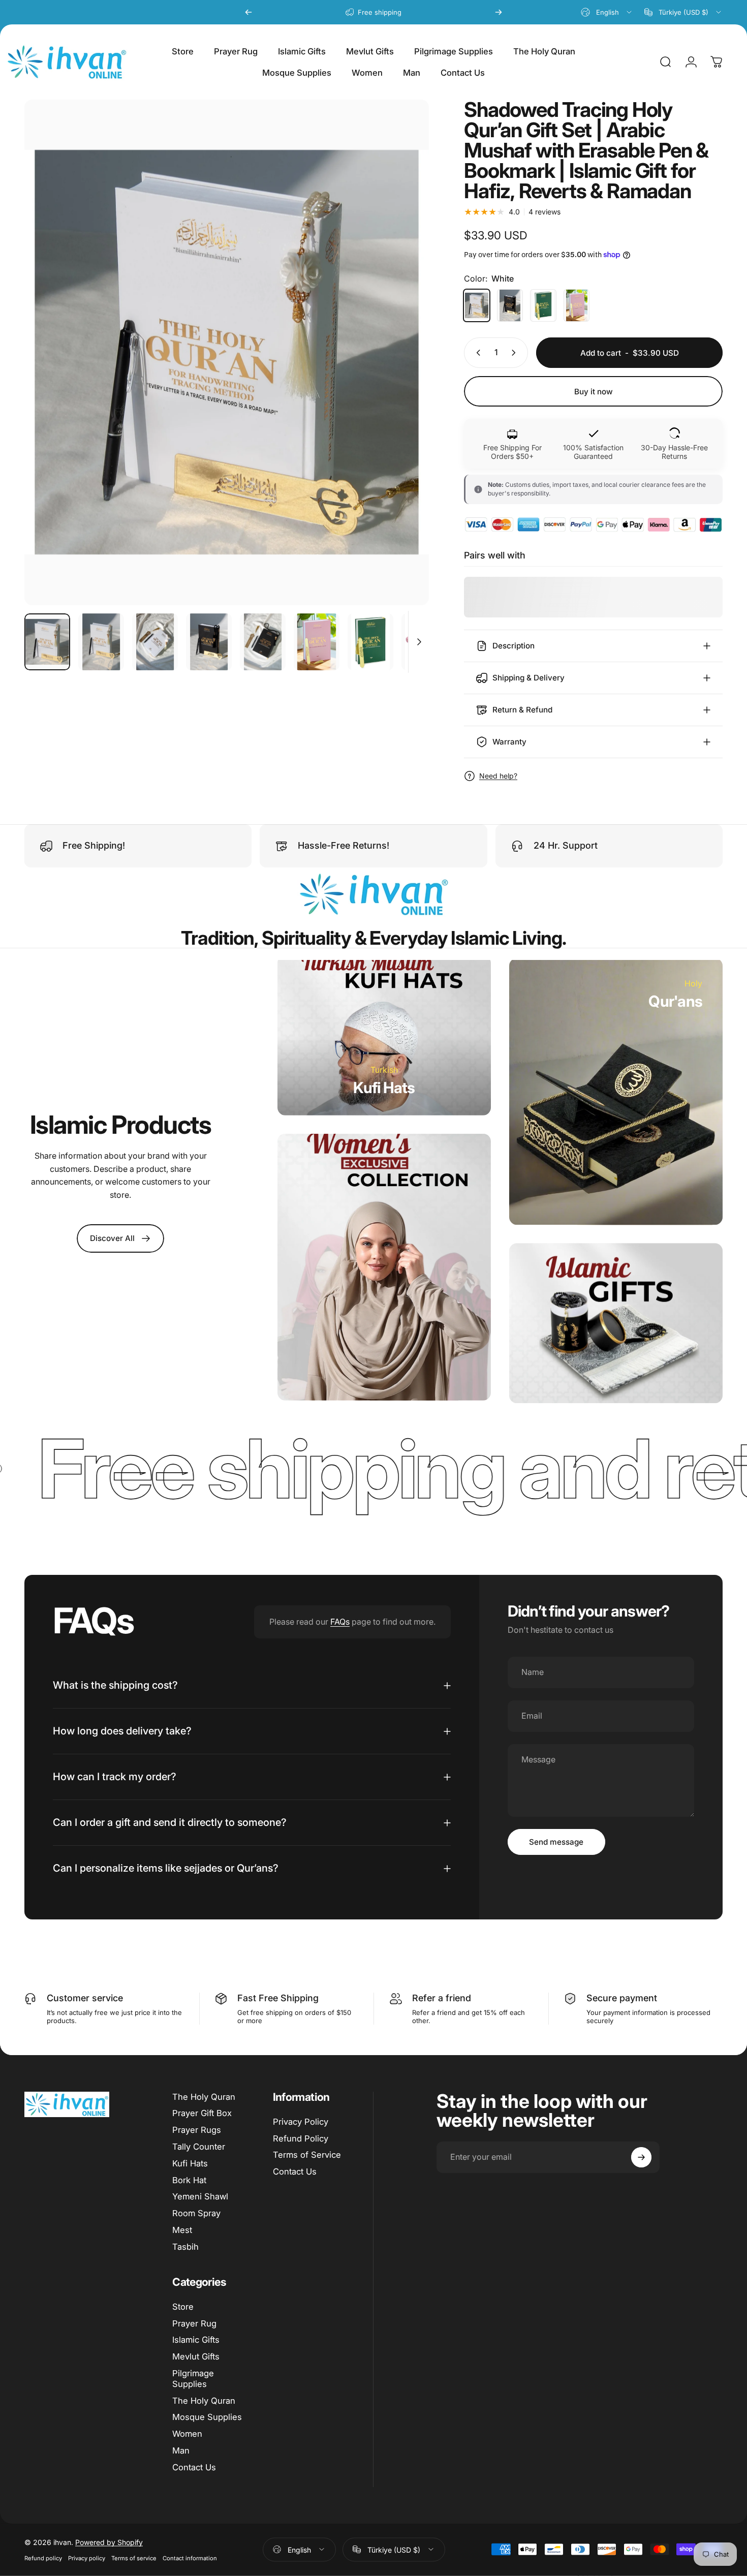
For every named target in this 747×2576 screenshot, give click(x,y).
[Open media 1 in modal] (227, 352)
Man (181, 2450)
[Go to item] (47, 642)
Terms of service (134, 2558)
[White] (477, 305)
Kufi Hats (384, 1087)
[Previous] (248, 12)
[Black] (510, 305)
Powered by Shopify (109, 2542)
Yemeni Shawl (200, 2196)
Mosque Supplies (207, 2417)
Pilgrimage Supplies (193, 2379)
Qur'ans (675, 1001)
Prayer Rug (194, 2323)
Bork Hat (189, 2180)
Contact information (190, 2558)
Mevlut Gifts (196, 2356)
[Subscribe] (641, 2157)
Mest (182, 2230)
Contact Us (295, 2171)
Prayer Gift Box (202, 2113)
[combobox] (607, 12)
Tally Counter (199, 2147)
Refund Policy (301, 2138)
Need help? (498, 776)
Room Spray (196, 2213)
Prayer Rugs (197, 2130)
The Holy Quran (204, 2097)
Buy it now (594, 392)
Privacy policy (87, 2558)
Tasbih (185, 2247)
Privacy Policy (301, 2122)
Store (183, 2307)
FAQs (340, 1622)
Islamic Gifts (196, 2340)
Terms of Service (307, 2155)
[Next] (499, 12)
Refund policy (43, 2558)
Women (187, 2434)
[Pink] (577, 305)
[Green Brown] (543, 305)
